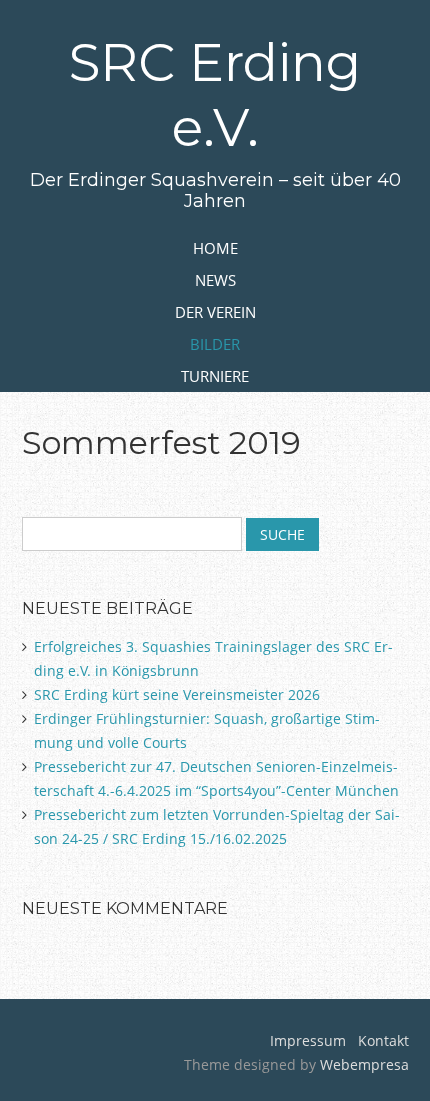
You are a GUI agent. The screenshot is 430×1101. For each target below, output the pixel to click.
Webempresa (364, 1064)
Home (215, 248)
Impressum (308, 1040)
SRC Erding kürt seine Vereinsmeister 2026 (177, 694)
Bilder (215, 344)
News (215, 280)
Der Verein (215, 312)
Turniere (215, 376)
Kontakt (381, 1040)
